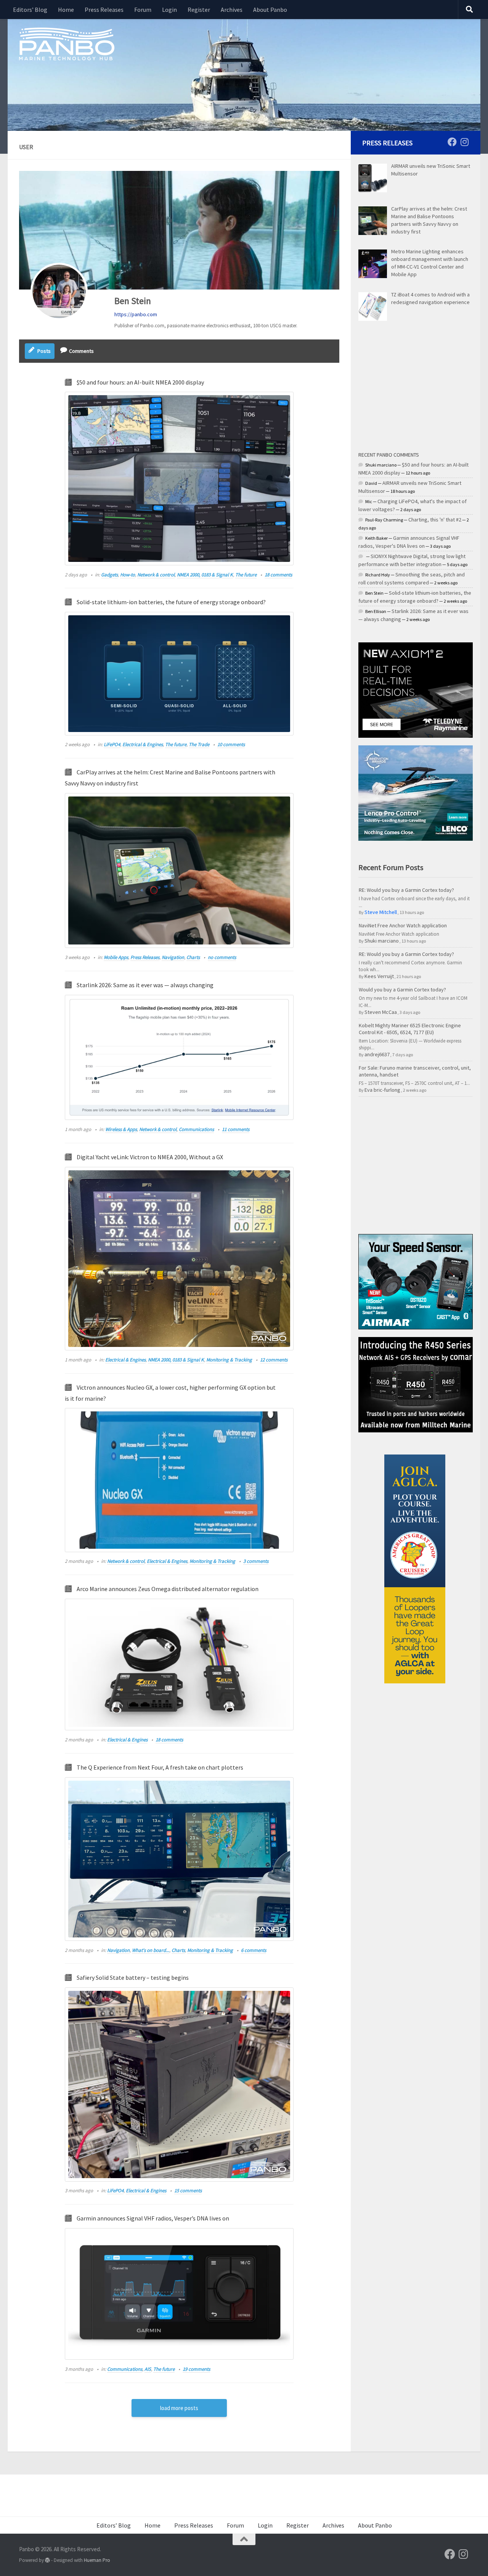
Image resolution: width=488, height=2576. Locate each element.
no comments (222, 957)
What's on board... (151, 1950)
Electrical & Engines (143, 744)
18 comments (278, 575)
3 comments (256, 1561)
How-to (128, 575)
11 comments (236, 1129)
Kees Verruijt (379, 976)
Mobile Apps (116, 957)
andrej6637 (377, 1054)
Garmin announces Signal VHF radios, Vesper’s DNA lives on (153, 2218)
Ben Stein (133, 301)
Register (199, 10)
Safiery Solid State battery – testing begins (133, 1977)
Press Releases (104, 10)
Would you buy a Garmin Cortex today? (402, 990)
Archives (232, 10)
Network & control (156, 575)
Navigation (173, 957)
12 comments (274, 1360)
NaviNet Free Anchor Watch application (403, 925)
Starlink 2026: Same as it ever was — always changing (145, 985)
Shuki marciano (382, 941)
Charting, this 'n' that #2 (435, 520)
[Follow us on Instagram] (464, 142)
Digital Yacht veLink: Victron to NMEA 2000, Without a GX (150, 1157)
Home (66, 10)
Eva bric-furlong (382, 1090)
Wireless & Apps (121, 1129)
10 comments (231, 744)
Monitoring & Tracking (229, 1360)
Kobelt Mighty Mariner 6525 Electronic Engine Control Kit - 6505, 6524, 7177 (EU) (410, 1029)
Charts (193, 957)
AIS (148, 2369)
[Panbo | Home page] (67, 43)
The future (246, 575)
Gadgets (109, 575)
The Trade (199, 744)
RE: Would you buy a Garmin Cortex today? (406, 890)
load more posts (179, 2408)
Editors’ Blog (30, 10)
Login (169, 10)
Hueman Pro (97, 2560)
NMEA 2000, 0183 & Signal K (205, 575)
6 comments (254, 1950)
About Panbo (270, 10)
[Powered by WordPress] (47, 2560)
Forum (143, 10)
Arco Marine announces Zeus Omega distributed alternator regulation (168, 1589)
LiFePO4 (112, 744)
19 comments (196, 2369)
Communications (196, 1129)
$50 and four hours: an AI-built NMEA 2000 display (140, 382)
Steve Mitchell (381, 912)
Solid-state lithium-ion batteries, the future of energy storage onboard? (171, 602)
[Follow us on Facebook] (452, 142)
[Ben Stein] (59, 291)
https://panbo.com (136, 314)
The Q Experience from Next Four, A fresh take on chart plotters (160, 1767)
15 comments (188, 2191)
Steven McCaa (381, 1012)
